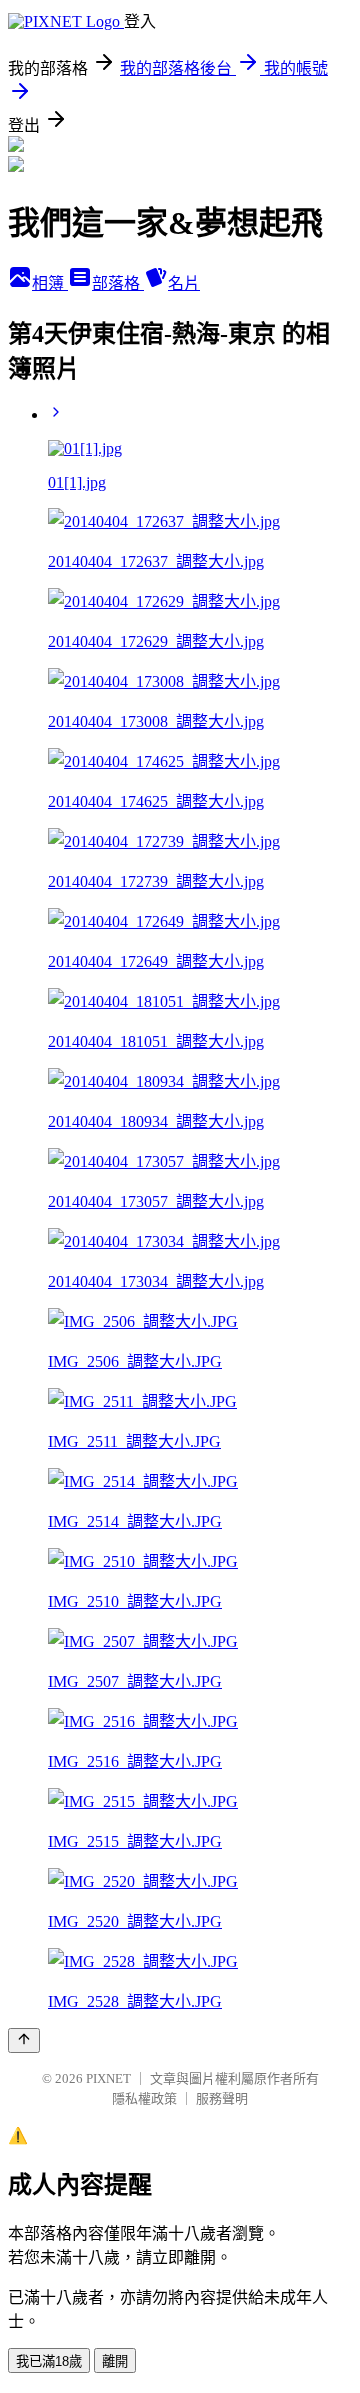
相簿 (50, 283)
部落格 (118, 283)
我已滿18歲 (49, 2361)
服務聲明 (222, 2098)
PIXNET (108, 2078)
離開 (115, 2361)
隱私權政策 (144, 2098)
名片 (184, 283)
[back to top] (24, 2040)
